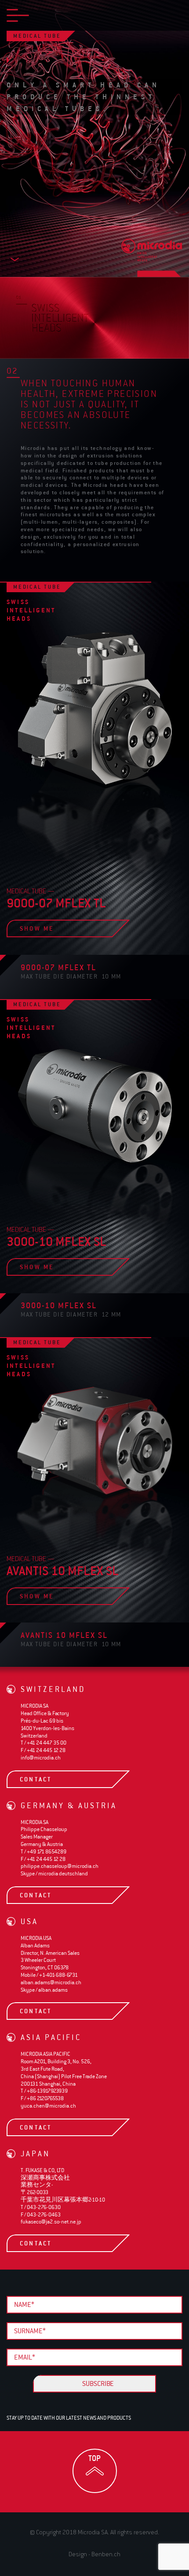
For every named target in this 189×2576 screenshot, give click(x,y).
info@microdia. (41, 1758)
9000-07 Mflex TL (58, 967)
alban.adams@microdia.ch (51, 1982)
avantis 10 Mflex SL (64, 1635)
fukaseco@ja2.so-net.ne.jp (51, 2222)
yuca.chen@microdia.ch (48, 2106)
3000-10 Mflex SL (59, 1305)
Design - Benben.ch (94, 2554)
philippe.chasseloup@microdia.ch (60, 1866)
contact (52, 1779)
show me (52, 928)
